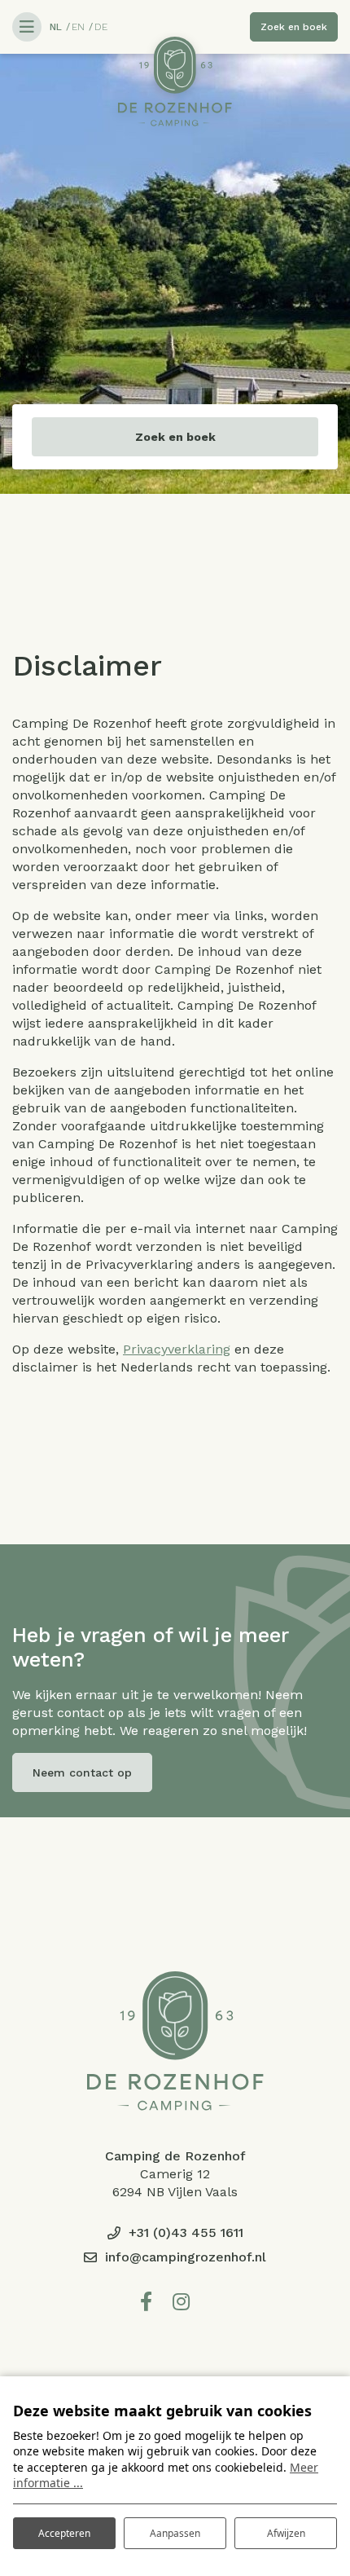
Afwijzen (286, 2533)
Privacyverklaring (177, 1349)
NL (56, 27)
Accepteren (64, 2533)
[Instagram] (181, 2302)
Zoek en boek (175, 437)
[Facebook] (146, 2302)
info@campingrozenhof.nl (186, 2257)
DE (101, 27)
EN (78, 27)
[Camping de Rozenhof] (175, 81)
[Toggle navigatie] (27, 27)
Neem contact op (82, 1772)
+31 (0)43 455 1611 (186, 2233)
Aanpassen (175, 2533)
